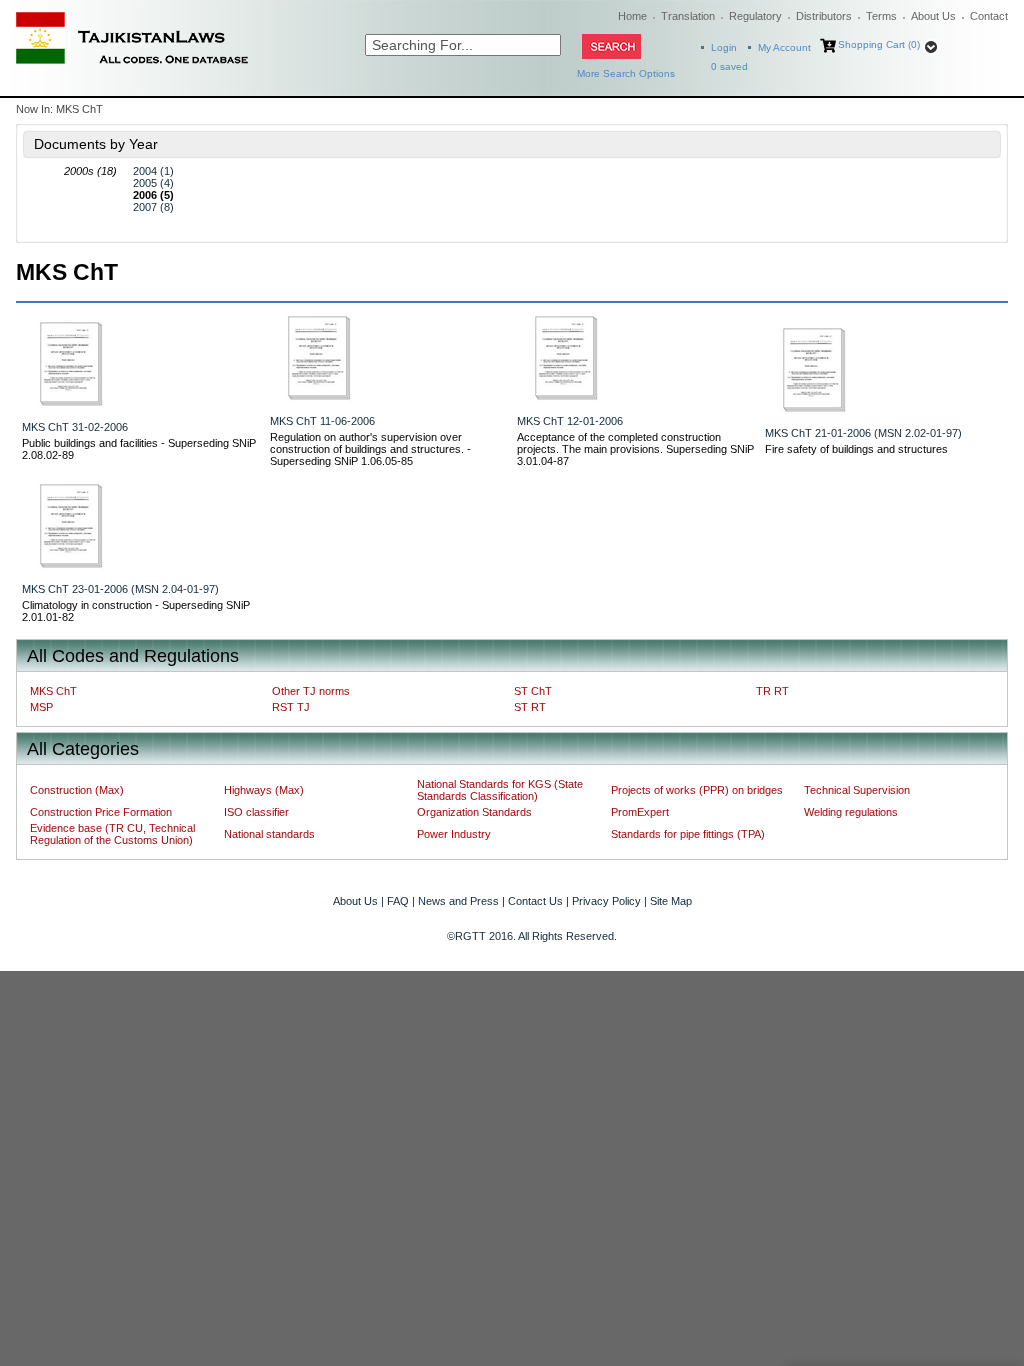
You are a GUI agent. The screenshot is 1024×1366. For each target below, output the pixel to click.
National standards (269, 834)
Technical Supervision (857, 790)
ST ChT (533, 691)
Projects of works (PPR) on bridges (697, 790)
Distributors (824, 16)
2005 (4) (153, 183)
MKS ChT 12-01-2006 (570, 421)
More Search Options (626, 73)
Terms (881, 16)
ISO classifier (256, 812)
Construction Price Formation (101, 812)
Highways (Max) (264, 790)
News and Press (458, 901)
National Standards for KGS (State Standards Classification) (500, 790)
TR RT (772, 691)
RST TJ (291, 707)
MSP (41, 707)
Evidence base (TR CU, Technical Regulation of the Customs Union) (112, 834)
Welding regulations (851, 812)
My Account (784, 47)
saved (729, 66)
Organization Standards (474, 812)
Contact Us (535, 901)
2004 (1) (153, 171)
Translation (688, 16)
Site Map (671, 901)
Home (632, 16)
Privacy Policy (606, 901)
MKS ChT (53, 691)
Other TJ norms (311, 691)
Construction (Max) (77, 790)
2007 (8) (153, 207)
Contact (989, 16)
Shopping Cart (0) (879, 44)
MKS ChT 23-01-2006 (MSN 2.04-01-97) (120, 589)
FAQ (398, 901)
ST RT (530, 707)
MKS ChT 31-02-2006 (75, 427)
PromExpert (640, 812)
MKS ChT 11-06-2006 (322, 421)
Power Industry (454, 834)
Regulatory (755, 16)
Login (724, 47)
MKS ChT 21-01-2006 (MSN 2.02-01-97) (863, 433)
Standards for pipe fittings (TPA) (688, 834)
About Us (933, 16)
